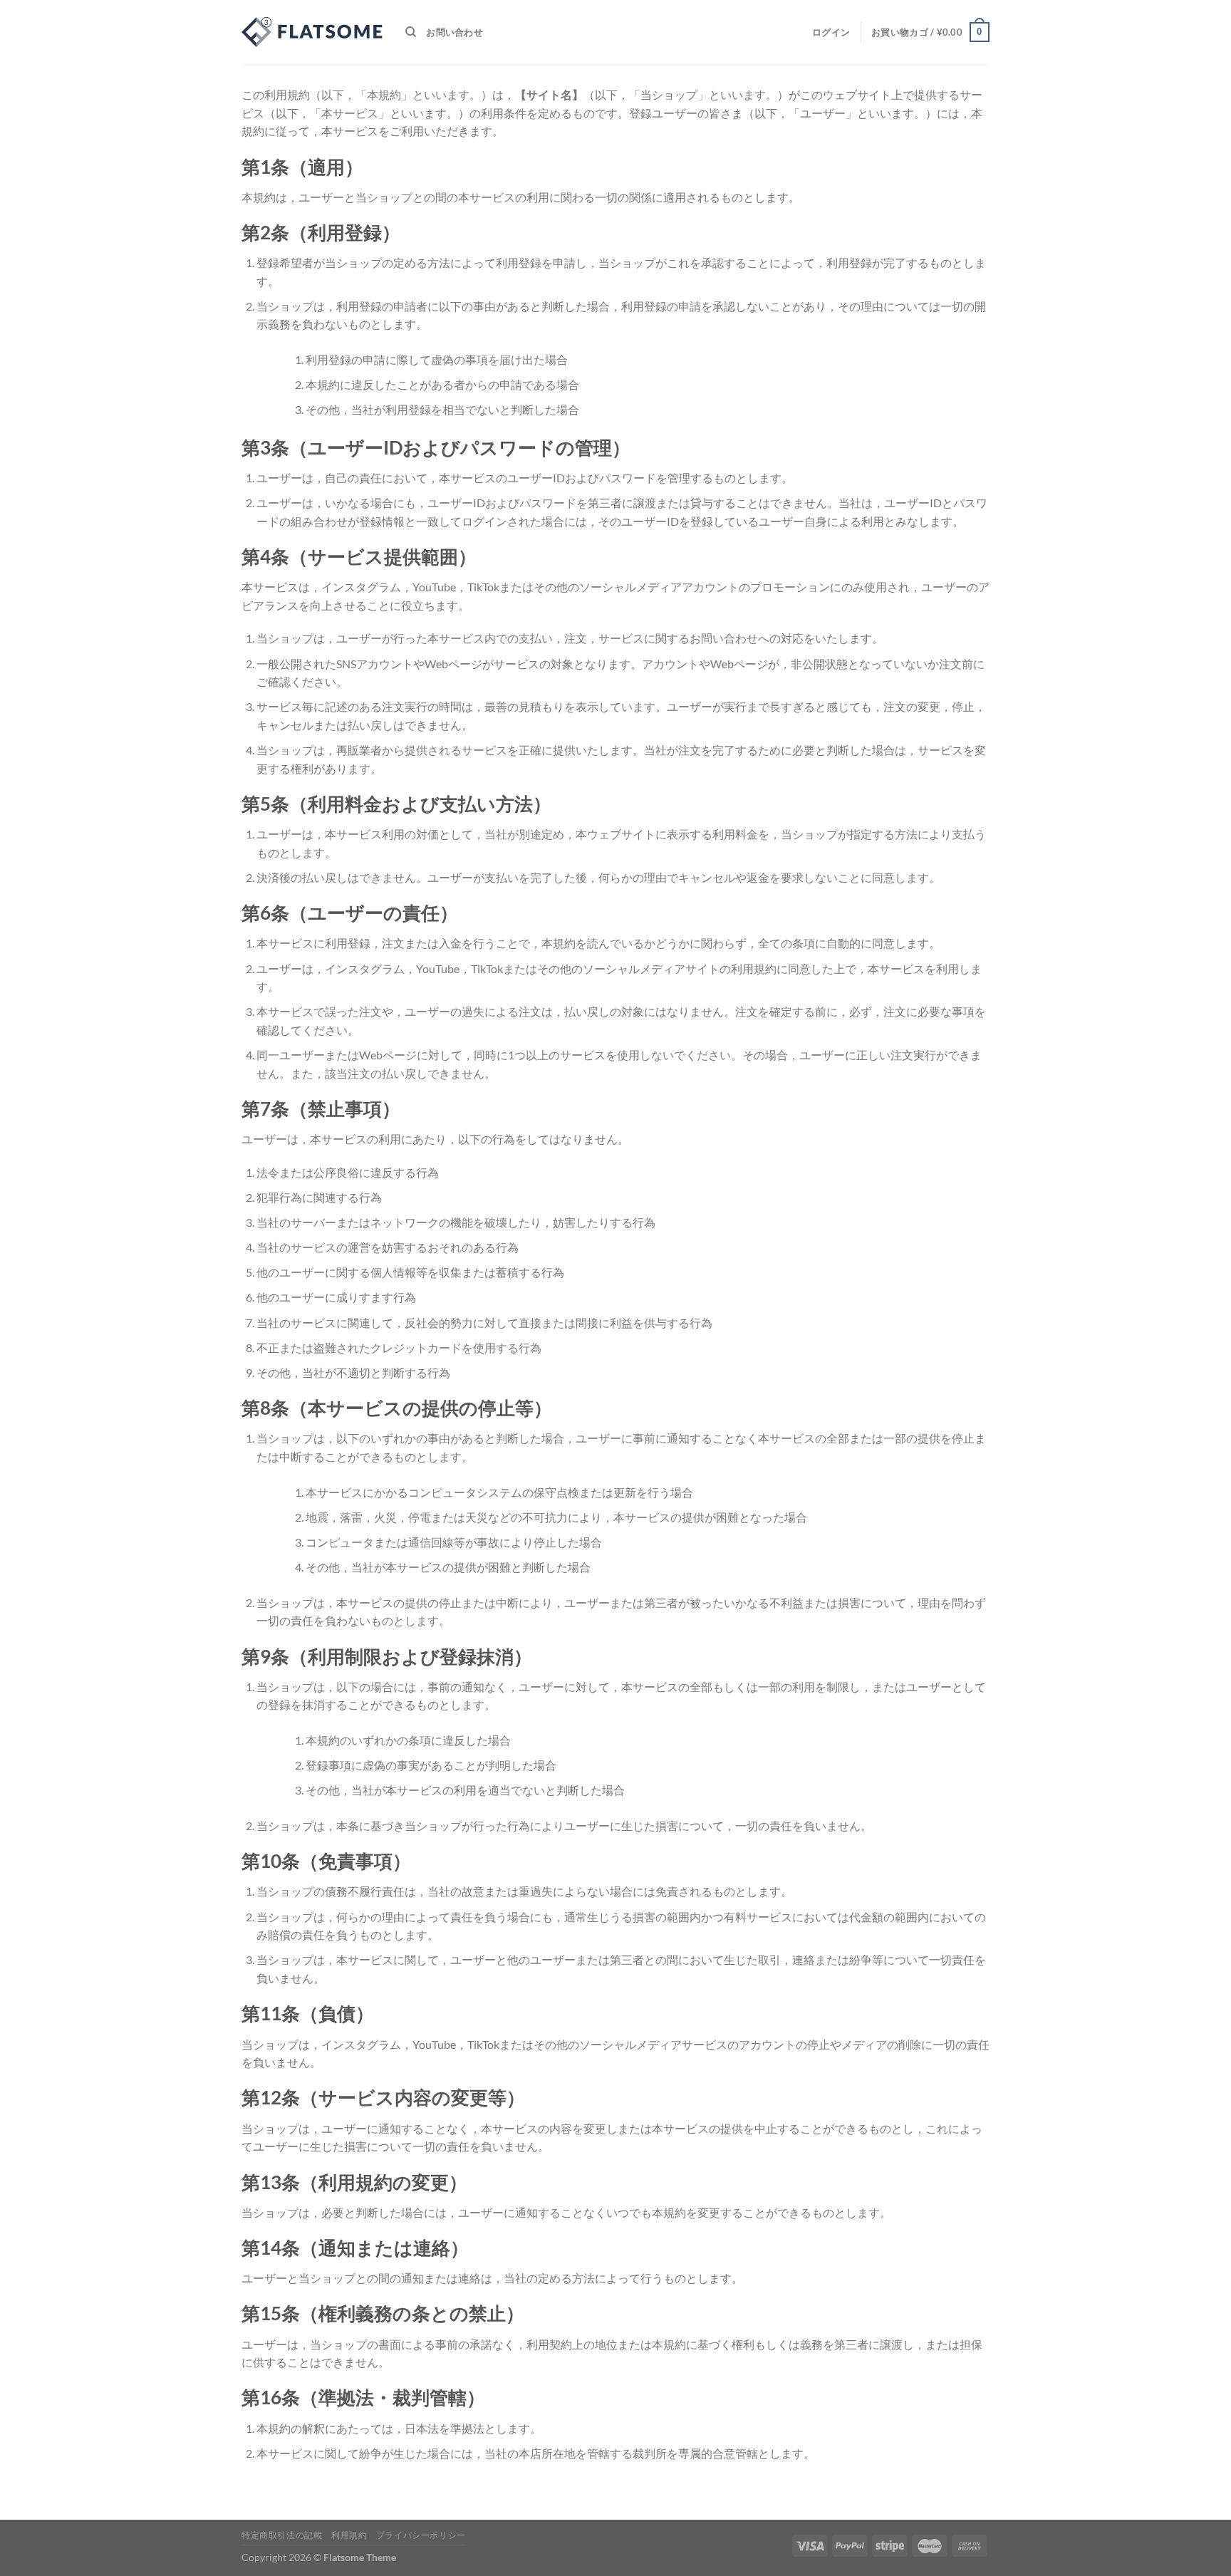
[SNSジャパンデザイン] (313, 32)
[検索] (411, 32)
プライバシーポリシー (421, 2535)
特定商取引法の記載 (282, 2535)
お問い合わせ (455, 32)
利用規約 (349, 2535)
